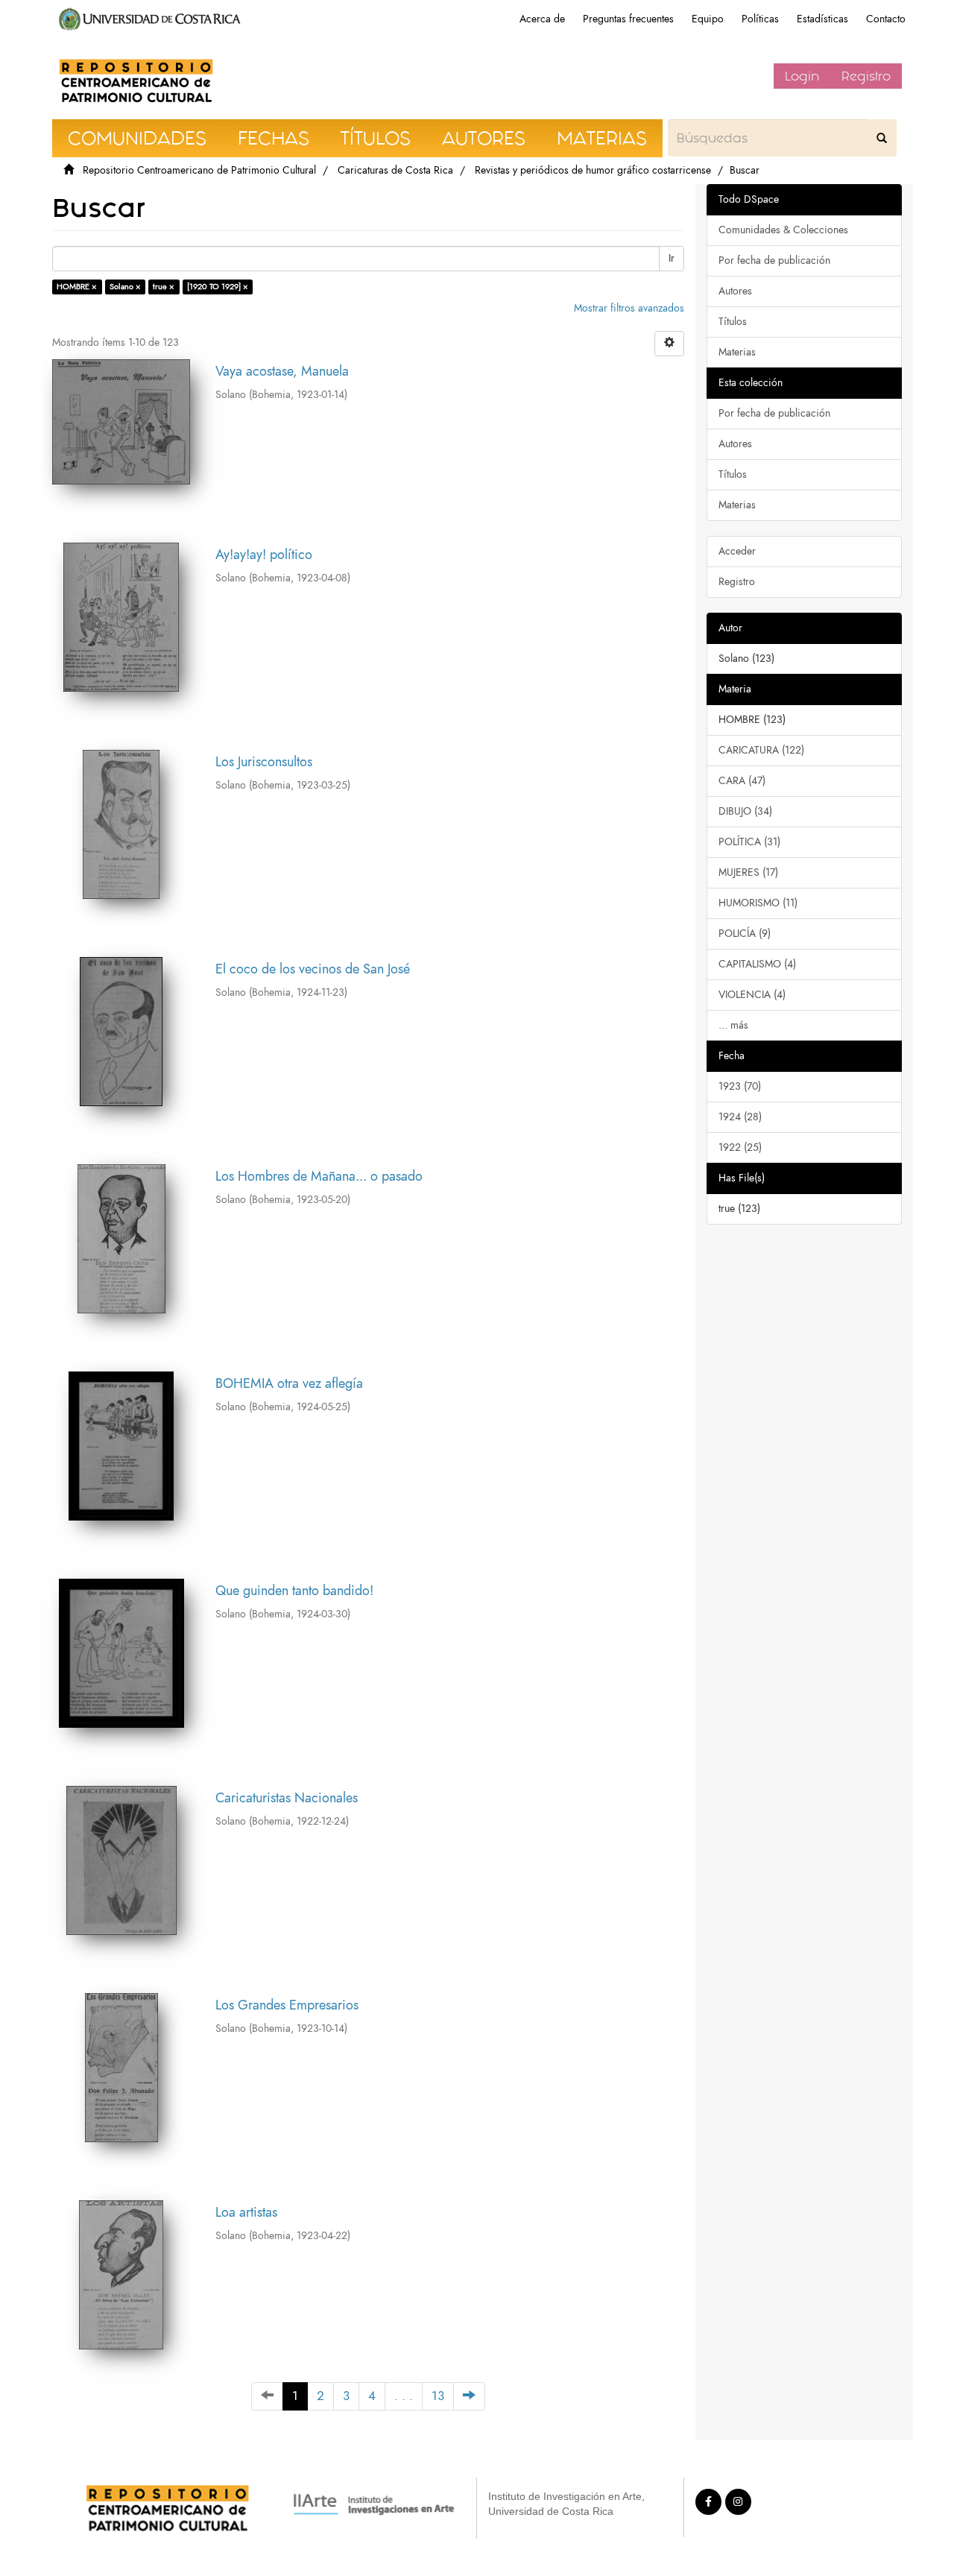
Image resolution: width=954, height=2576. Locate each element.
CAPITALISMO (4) (757, 964)
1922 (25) (740, 1147)
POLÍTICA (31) (749, 842)
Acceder (737, 551)
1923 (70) (740, 1086)
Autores (735, 291)
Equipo (708, 19)
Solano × (125, 287)
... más (733, 1025)
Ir (672, 258)
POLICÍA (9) (745, 934)
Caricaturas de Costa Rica (395, 170)
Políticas (760, 19)
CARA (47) (742, 781)
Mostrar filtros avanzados (629, 308)
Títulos (733, 322)
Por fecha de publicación (774, 261)
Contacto (886, 19)
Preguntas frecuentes (628, 19)
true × (164, 287)
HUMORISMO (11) (758, 903)
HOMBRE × (77, 287)
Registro (866, 76)
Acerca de (542, 19)
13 (438, 2396)
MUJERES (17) (748, 872)
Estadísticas (822, 19)
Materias (737, 352)
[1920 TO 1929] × (218, 287)
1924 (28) (740, 1117)
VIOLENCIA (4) (752, 995)
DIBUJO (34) (745, 811)
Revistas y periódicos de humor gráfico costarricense (593, 170)
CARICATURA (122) (761, 750)
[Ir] (882, 138)
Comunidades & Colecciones (783, 230)
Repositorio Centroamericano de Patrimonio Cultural (199, 170)
